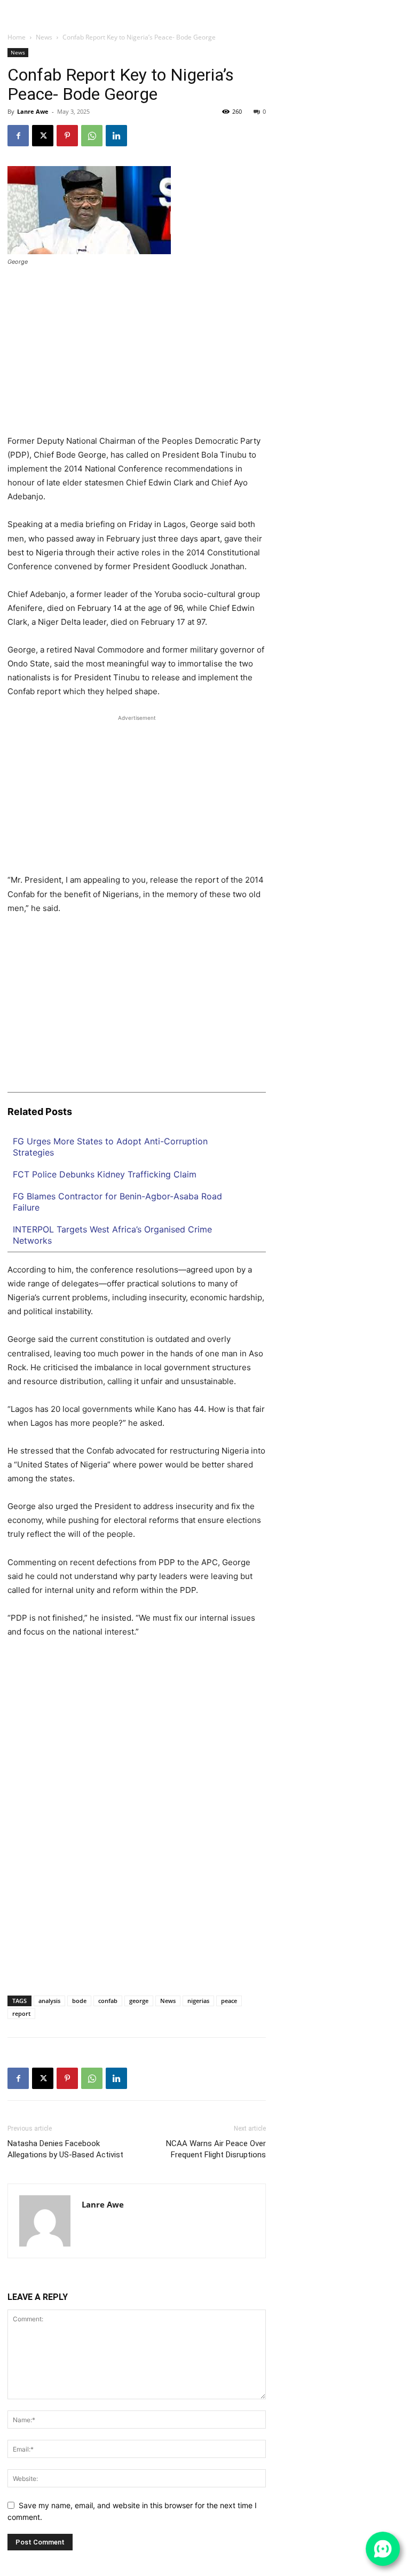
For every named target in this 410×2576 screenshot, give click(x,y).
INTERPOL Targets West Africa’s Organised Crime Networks (112, 1235)
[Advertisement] (137, 355)
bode (79, 2001)
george (139, 2001)
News (44, 37)
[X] (391, 6)
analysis (49, 2001)
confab (108, 2001)
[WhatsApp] (401, 6)
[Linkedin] (370, 6)
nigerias (198, 2001)
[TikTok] (381, 6)
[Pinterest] (67, 136)
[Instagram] (360, 6)
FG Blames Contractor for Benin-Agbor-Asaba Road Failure (117, 1202)
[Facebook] (349, 6)
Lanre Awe (33, 111)
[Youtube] (403, 18)
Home (17, 37)
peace (229, 2001)
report (21, 2013)
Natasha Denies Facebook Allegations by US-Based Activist (65, 2149)
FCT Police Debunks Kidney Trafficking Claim (105, 1174)
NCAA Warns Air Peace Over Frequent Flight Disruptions (216, 2149)
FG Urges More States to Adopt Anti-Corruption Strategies (110, 1147)
